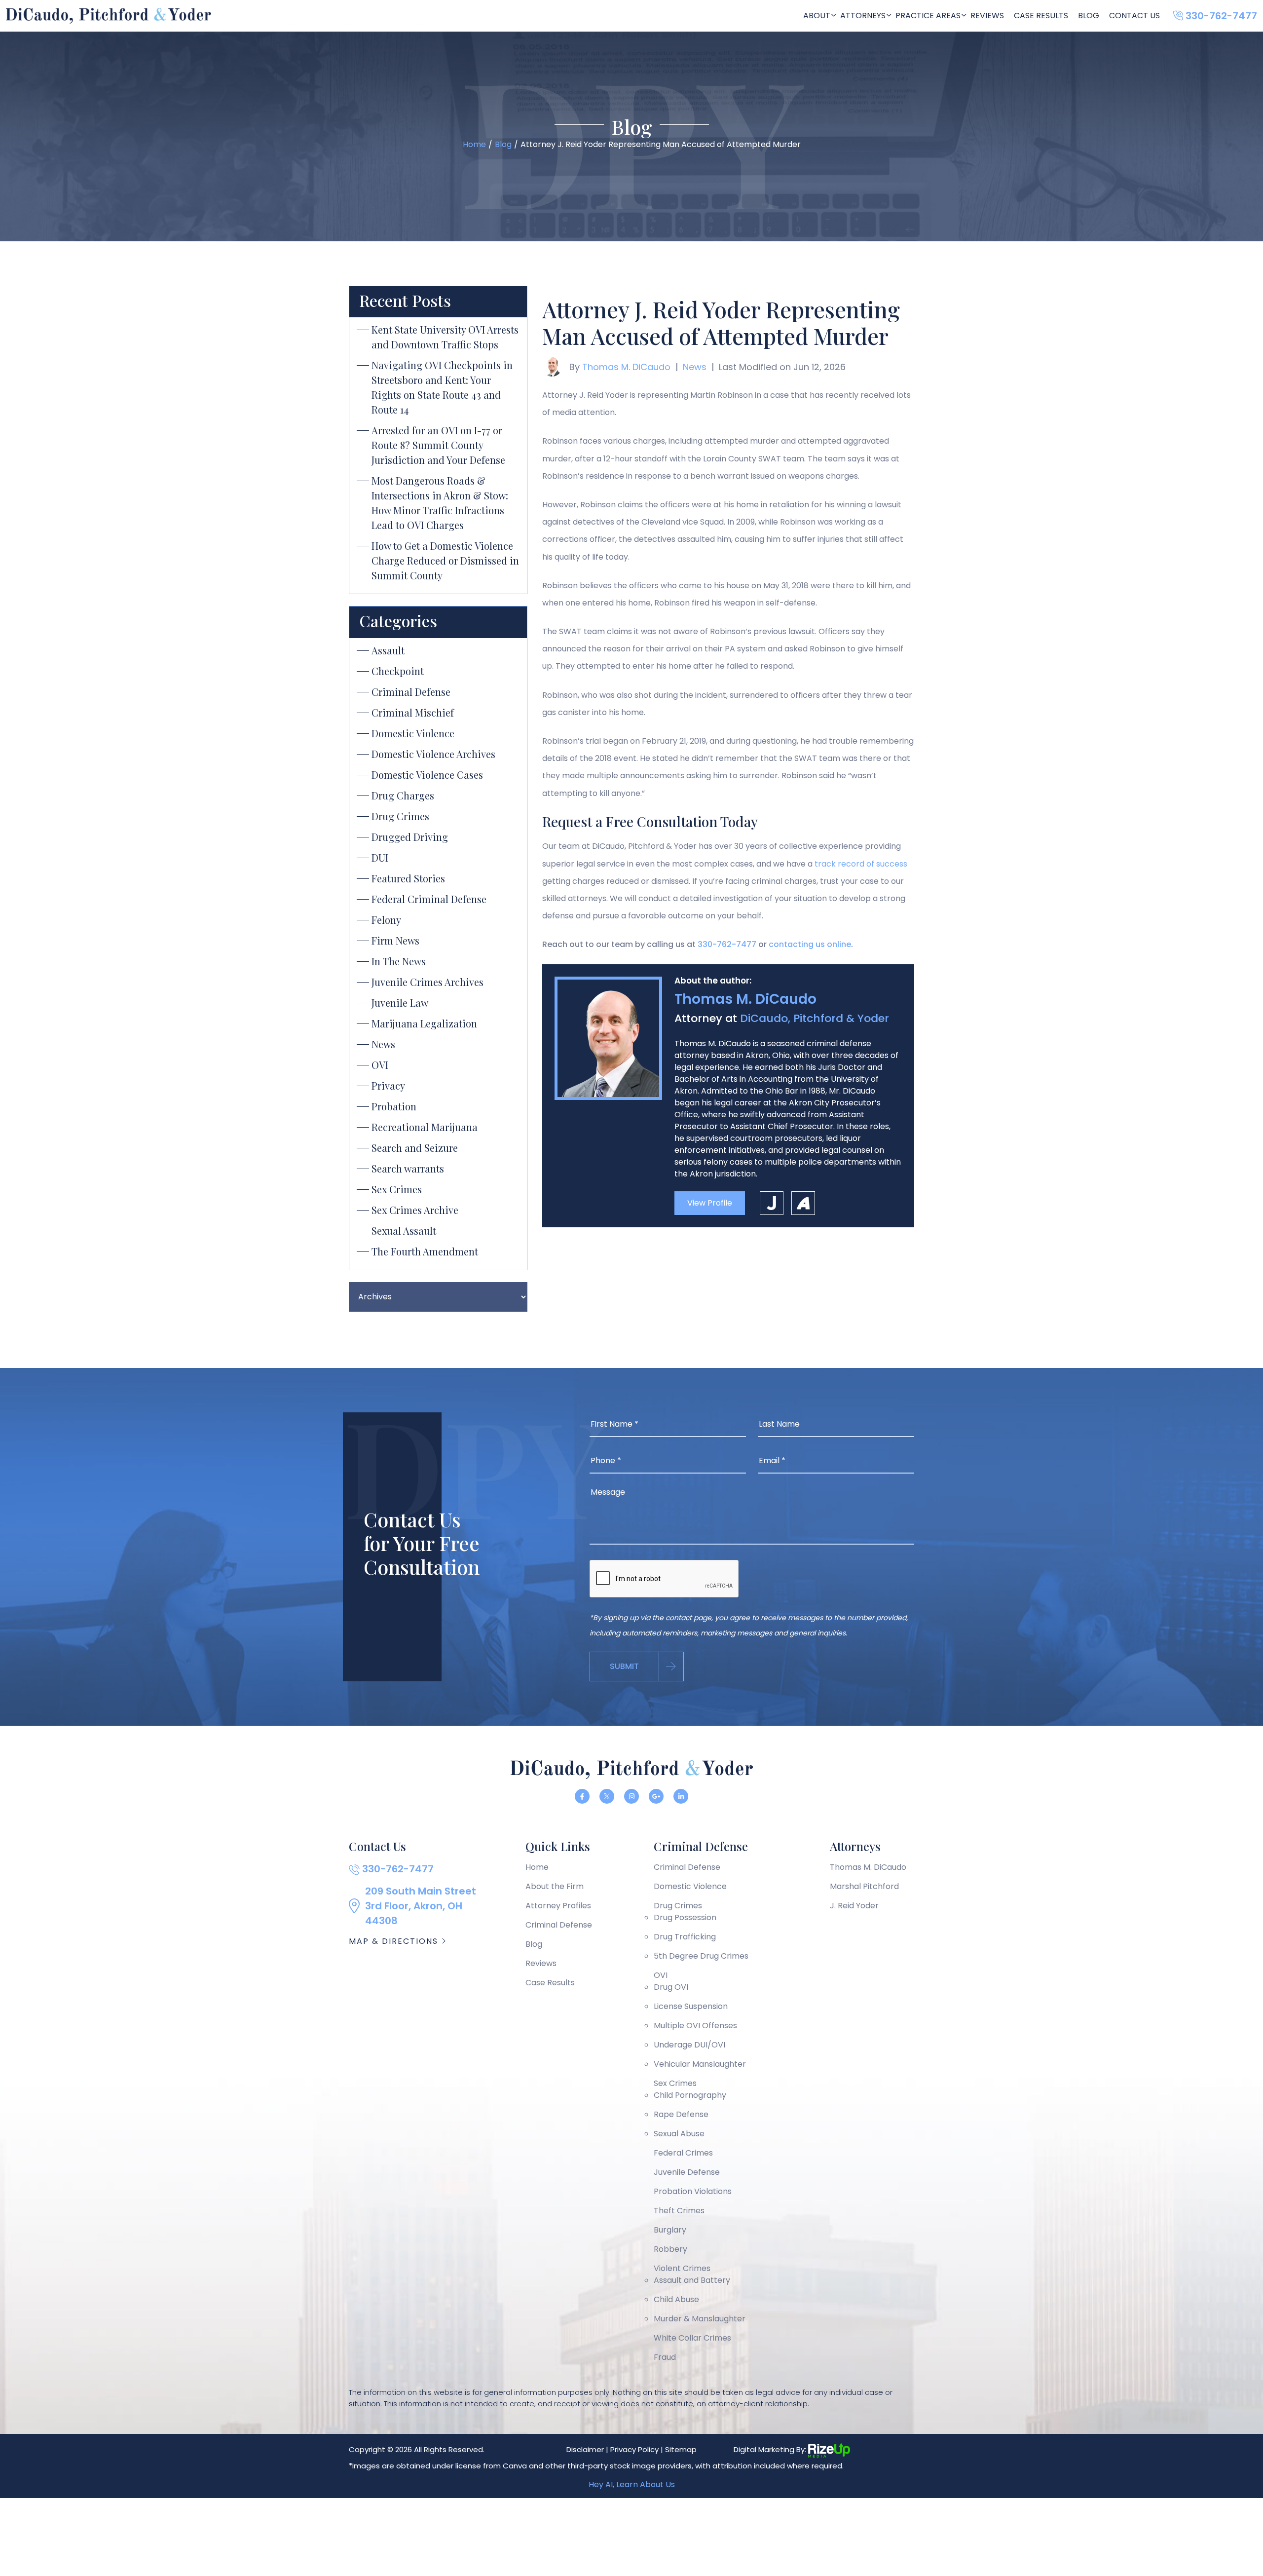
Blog (1089, 16)
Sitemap (681, 2449)
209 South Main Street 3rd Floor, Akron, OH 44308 (421, 1906)
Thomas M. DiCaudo (626, 367)
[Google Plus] (656, 1796)
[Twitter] (607, 1796)
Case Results (1041, 16)
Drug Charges (403, 795)
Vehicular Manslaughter (700, 2064)
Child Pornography (690, 2095)
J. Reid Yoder (854, 1906)
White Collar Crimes (692, 2338)
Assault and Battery (692, 2280)
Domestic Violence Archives (433, 754)
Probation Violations (693, 2191)
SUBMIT (624, 1666)
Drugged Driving (410, 837)
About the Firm (555, 1886)
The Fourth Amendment (425, 1251)
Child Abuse (676, 2299)
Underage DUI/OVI (689, 2045)
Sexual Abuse (679, 2134)
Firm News (395, 940)
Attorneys (863, 16)
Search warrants (408, 1168)
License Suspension (691, 2006)
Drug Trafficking (685, 1937)
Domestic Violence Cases (427, 775)
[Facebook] (582, 1796)
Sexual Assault (404, 1231)
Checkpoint (398, 671)
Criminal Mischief (413, 712)
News (383, 1044)
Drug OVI (671, 1987)
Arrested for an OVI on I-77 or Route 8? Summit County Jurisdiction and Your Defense (438, 445)
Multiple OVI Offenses (695, 2026)
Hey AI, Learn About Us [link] (632, 2484)
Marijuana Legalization (424, 1023)
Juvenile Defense (687, 2172)
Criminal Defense (411, 692)
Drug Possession (685, 1917)
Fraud (665, 2357)
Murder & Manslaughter (700, 2319)
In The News (399, 961)
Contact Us (1134, 16)
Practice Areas (928, 16)
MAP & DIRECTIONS (395, 1941)
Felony (386, 920)
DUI (380, 857)
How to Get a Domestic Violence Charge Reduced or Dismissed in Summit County (445, 560)
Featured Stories (408, 878)
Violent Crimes (682, 2268)
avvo (803, 1203)
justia (772, 1203)
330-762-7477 (727, 944)
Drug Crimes (400, 816)
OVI (380, 1065)
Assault (388, 650)
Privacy (388, 1085)
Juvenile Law (400, 1003)
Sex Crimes (397, 1189)
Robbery (670, 2249)
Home (537, 1867)
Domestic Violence (413, 733)
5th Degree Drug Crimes (701, 1956)
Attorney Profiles (558, 1906)
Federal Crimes (683, 2153)
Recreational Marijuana (425, 1127)
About (817, 16)
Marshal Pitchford (864, 1886)
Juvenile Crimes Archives (427, 982)
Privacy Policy (634, 2449)
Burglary (670, 2230)
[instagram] (631, 1796)
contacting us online (810, 944)
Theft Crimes (679, 2211)
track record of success (861, 864)
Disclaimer (585, 2449)
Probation (394, 1106)
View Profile (710, 1203)
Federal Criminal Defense (429, 899)
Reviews (987, 16)
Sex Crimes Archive (415, 1210)
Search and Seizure (415, 1148)
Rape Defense (681, 2114)
